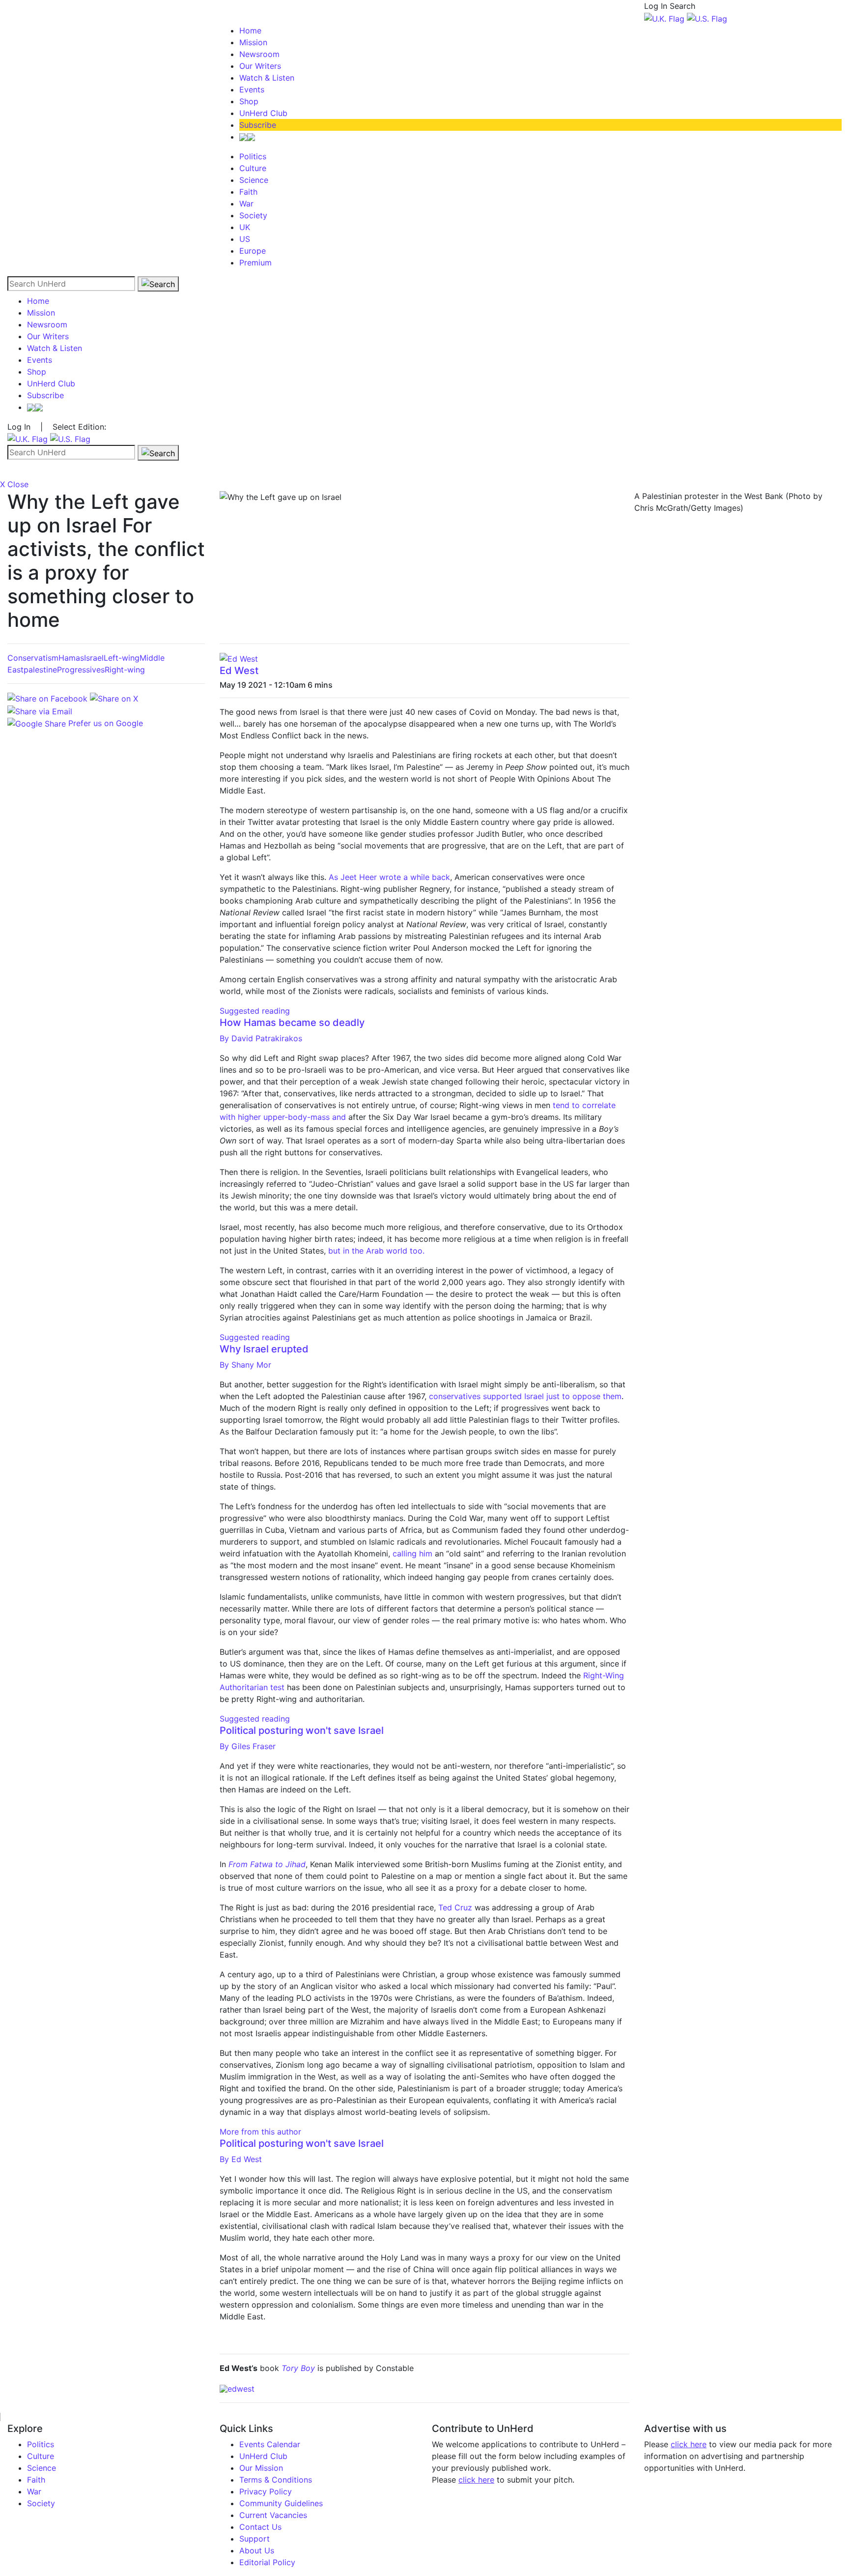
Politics (253, 156)
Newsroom (259, 54)
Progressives (81, 670)
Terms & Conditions (276, 2480)
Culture (253, 168)
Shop (249, 101)
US (245, 239)
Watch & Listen (267, 78)
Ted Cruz (456, 1907)
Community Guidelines (281, 2503)
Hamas (71, 658)
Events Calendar (270, 2444)
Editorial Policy (267, 2562)
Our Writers (260, 66)
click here (476, 2480)
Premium (255, 263)
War (246, 204)
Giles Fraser (248, 1746)
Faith (248, 192)
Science (254, 180)
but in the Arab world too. (376, 1251)
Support (255, 2539)
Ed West (239, 671)
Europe (253, 251)
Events (252, 89)
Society (253, 215)
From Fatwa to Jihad (267, 1864)
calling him (412, 1553)
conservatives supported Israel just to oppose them (525, 1396)
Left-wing (122, 658)
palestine (40, 670)
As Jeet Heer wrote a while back (389, 877)
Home (250, 30)
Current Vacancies (273, 2515)
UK (245, 227)
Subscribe (258, 125)
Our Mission (261, 2468)
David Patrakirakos (261, 1038)
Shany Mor (245, 1365)
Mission (253, 42)
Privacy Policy (266, 2491)
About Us (257, 2550)
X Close (14, 484)
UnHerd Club (263, 113)
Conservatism (33, 658)
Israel (94, 658)
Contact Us (260, 2527)
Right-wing (125, 670)
